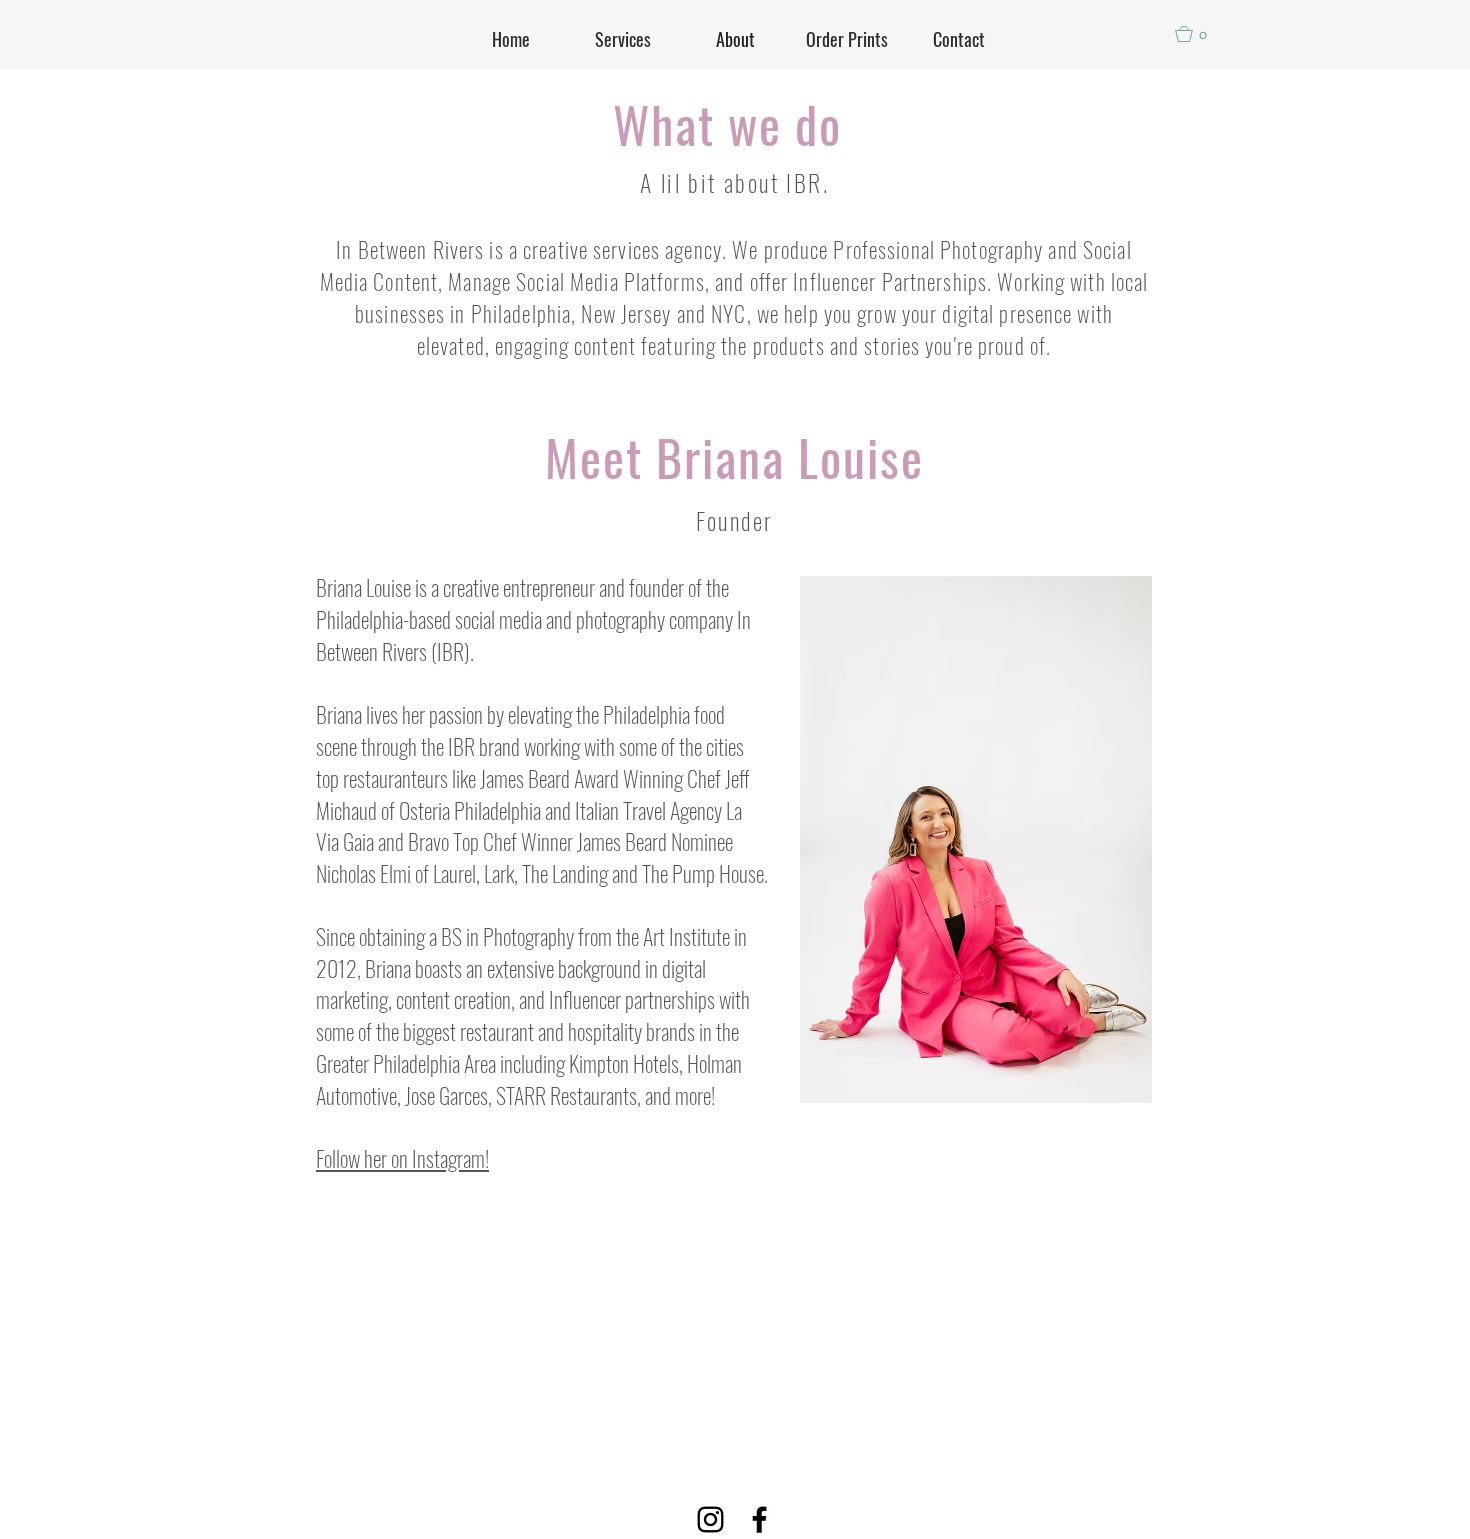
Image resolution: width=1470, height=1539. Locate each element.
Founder (735, 520)
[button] (1200, 34)
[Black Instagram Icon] (710, 1519)
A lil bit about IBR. (734, 182)
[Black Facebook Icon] (759, 1519)
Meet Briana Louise (734, 456)
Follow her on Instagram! (402, 1158)
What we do (727, 123)
